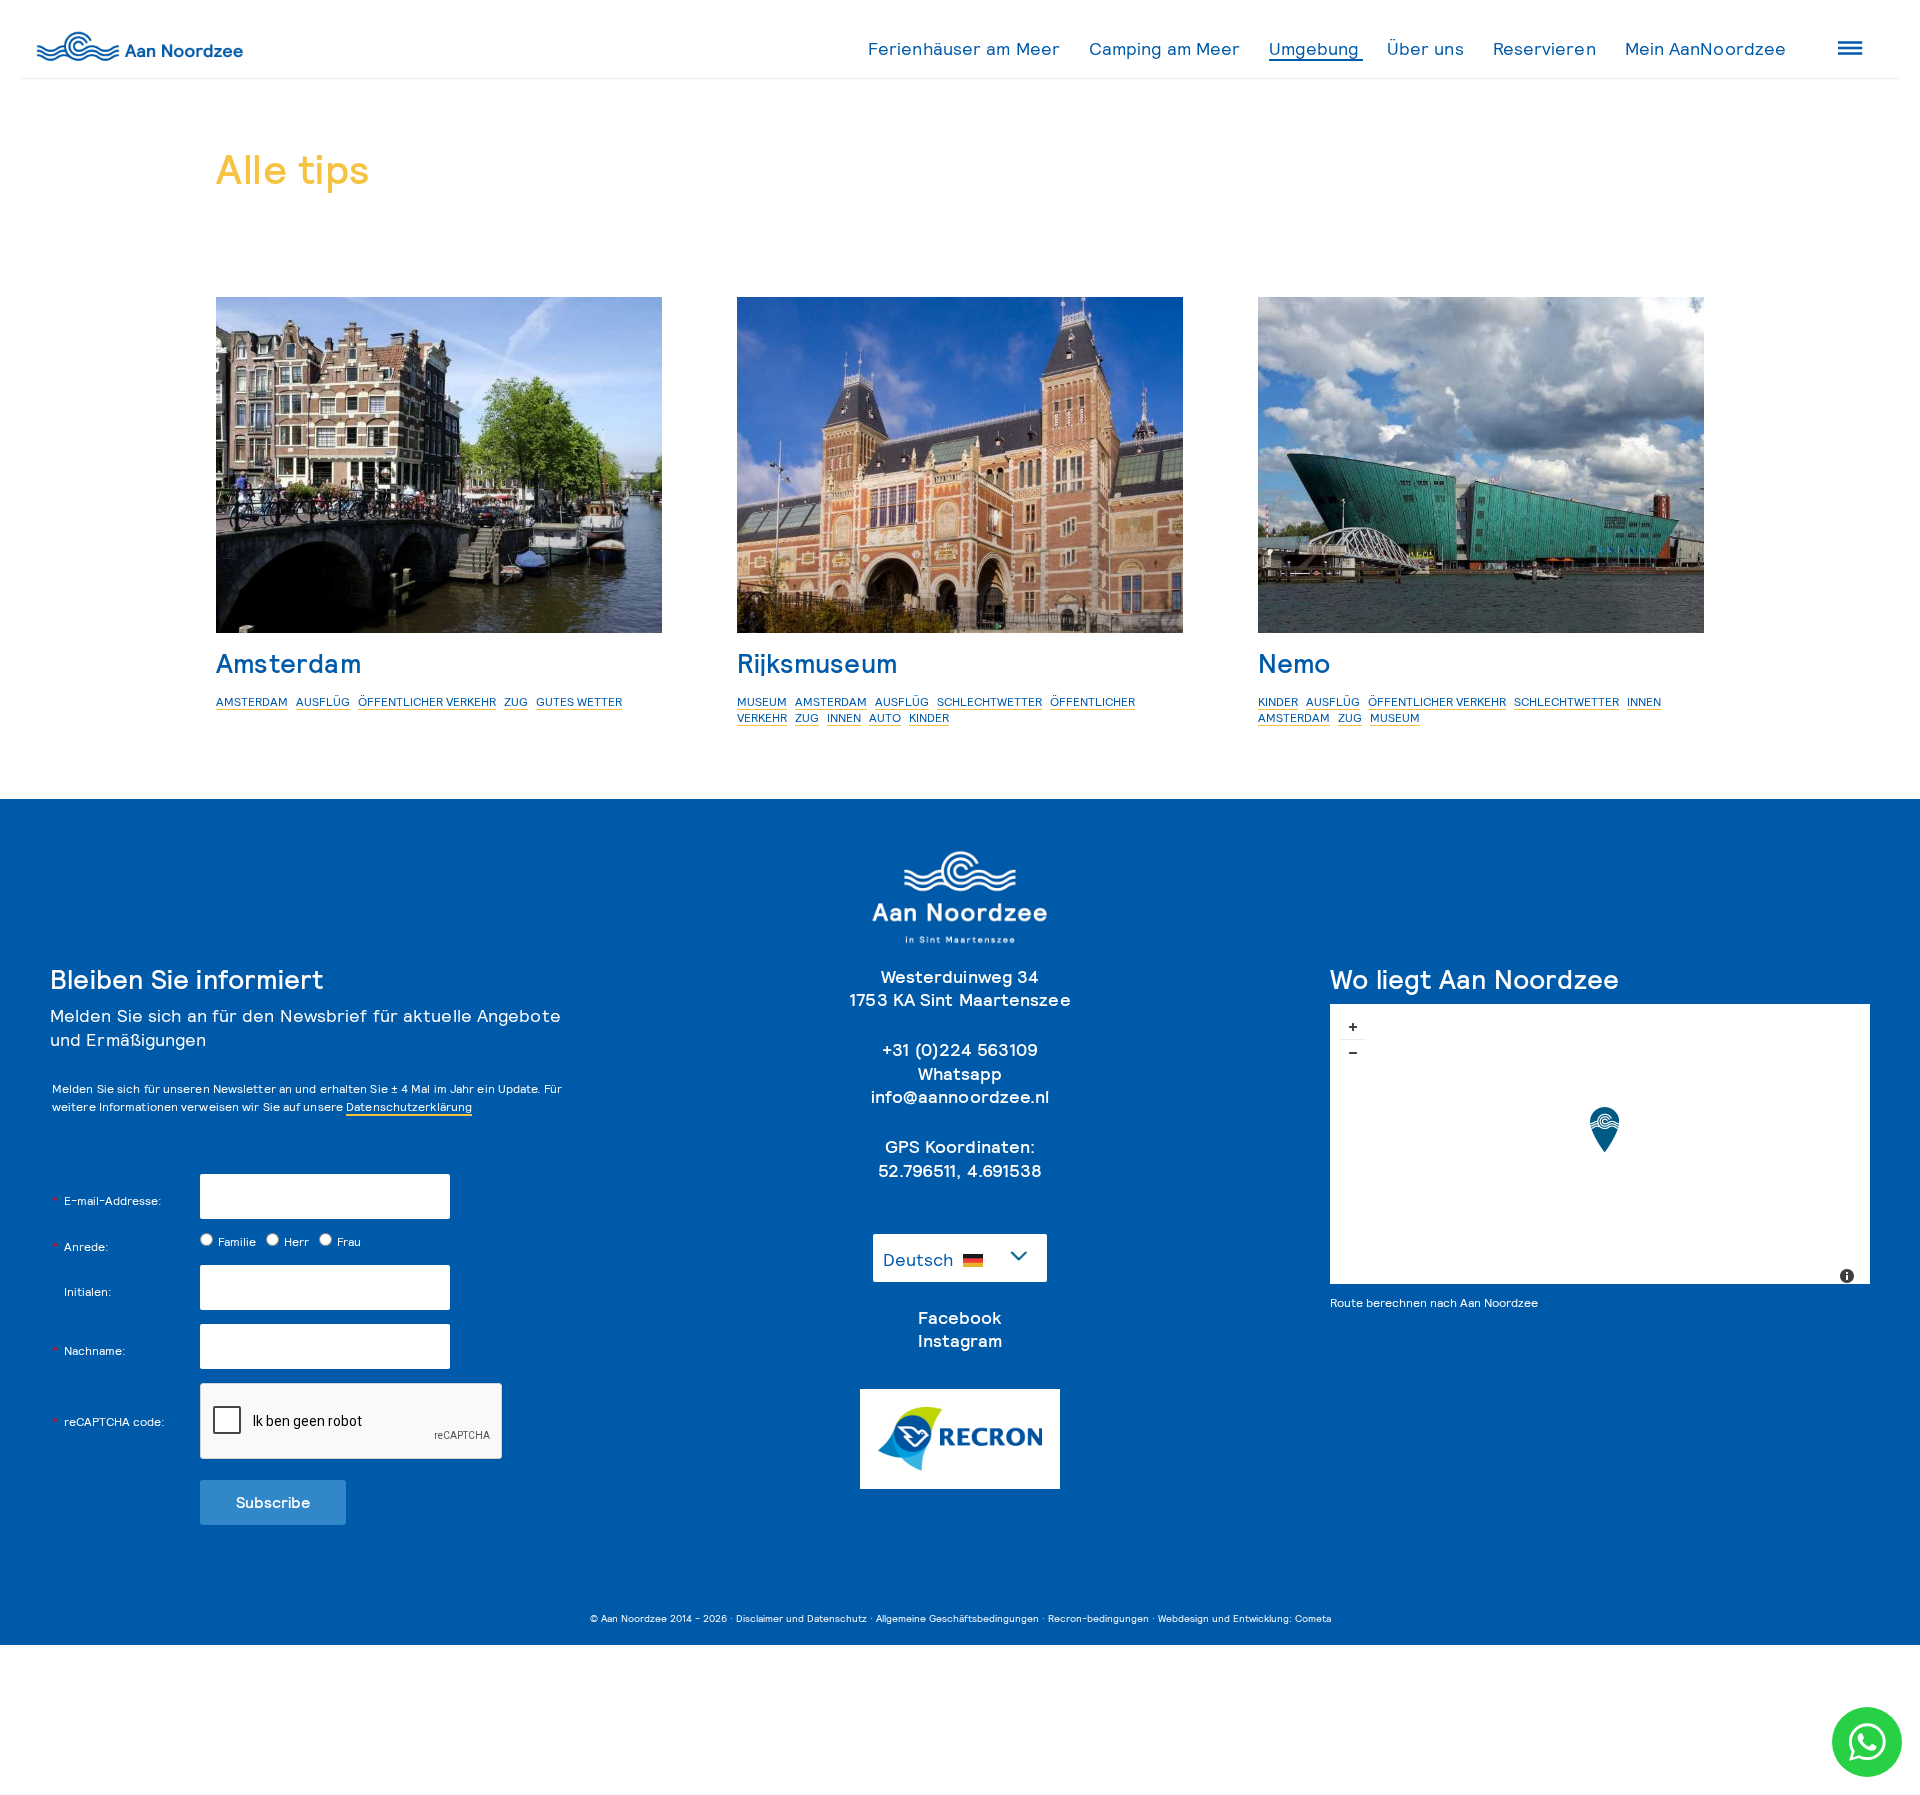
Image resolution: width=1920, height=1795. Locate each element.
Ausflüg (323, 701)
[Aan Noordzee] (1604, 1129)
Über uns (1425, 48)
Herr (296, 1241)
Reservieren (1544, 48)
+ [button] (1353, 1027)
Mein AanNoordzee (1706, 48)
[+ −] (1600, 1151)
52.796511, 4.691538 (960, 1170)
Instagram (960, 1340)
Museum (762, 701)
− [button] (1353, 1053)
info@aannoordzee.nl (960, 1096)
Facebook (960, 1317)
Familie (237, 1241)
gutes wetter (579, 701)
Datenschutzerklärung (409, 1106)
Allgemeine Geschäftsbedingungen (957, 1618)
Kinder (929, 717)
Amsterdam (288, 663)
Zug (516, 701)
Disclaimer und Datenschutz (801, 1618)
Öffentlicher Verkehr (427, 701)
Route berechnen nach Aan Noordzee (1434, 1302)
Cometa (1313, 1618)
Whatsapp (960, 1073)
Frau (349, 1241)
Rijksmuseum (817, 663)
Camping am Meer (1165, 48)
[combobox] (960, 1258)
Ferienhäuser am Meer (964, 48)
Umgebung (1313, 48)
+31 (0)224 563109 (960, 1049)
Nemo (1294, 663)
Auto (885, 717)
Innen (844, 717)
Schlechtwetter (989, 701)
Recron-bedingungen (1098, 1618)
